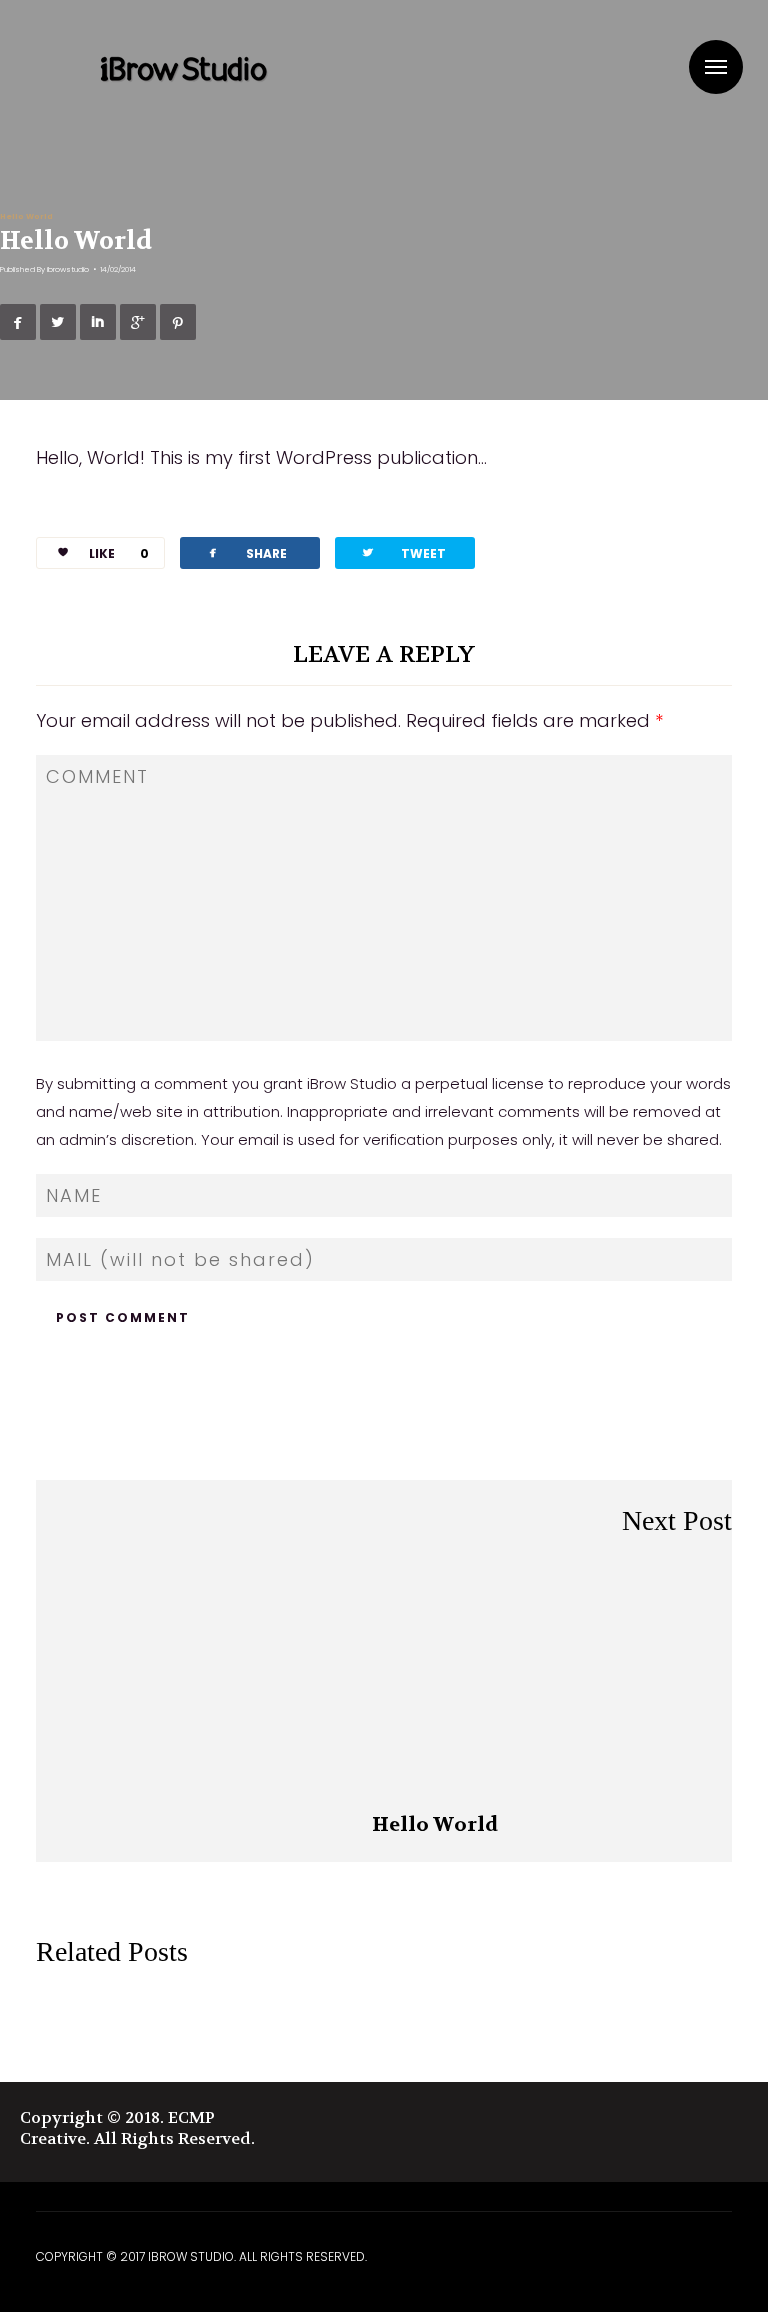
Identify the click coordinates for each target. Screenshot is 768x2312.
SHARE (246, 552)
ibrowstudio (68, 269)
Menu (716, 67)
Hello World (26, 216)
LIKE (119, 553)
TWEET (403, 552)
